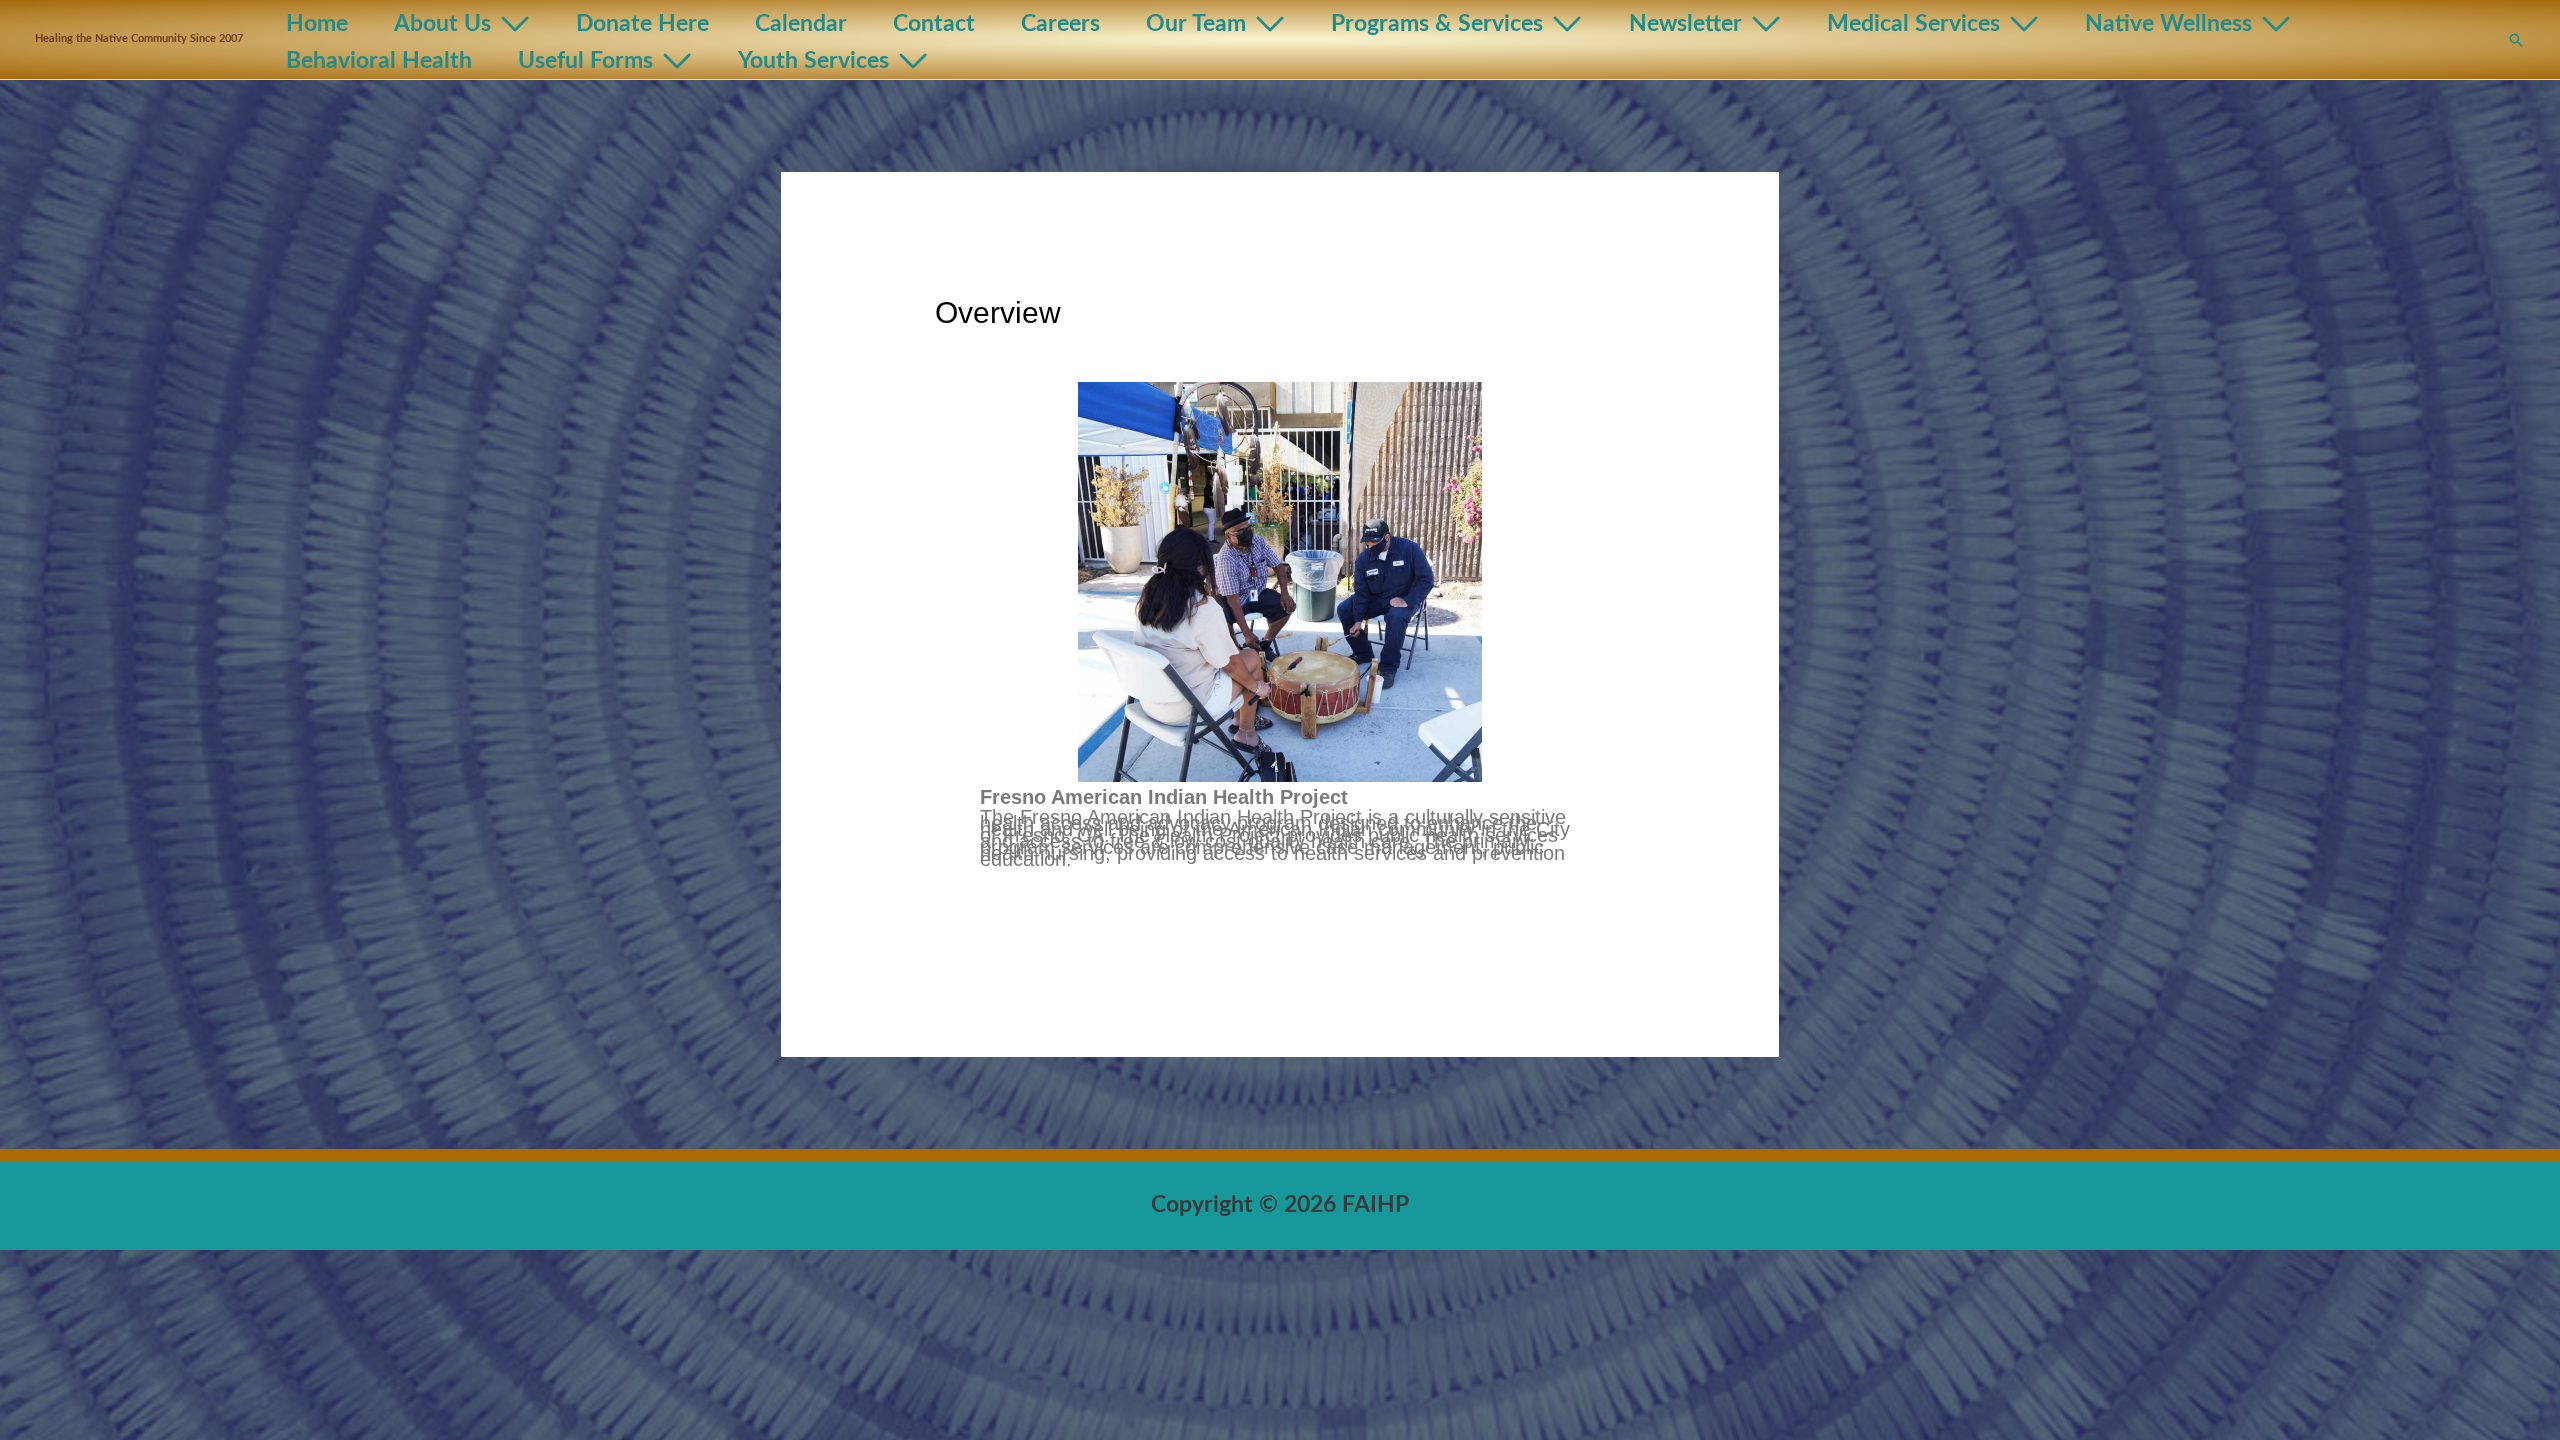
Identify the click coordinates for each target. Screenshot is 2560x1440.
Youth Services (813, 60)
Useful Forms (585, 60)
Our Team (1196, 23)
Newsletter (1685, 23)
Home (317, 23)
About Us (442, 23)
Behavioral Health (379, 60)
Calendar (801, 23)
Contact (934, 23)
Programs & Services (1437, 23)
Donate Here (642, 23)
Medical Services (1913, 23)
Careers (1060, 23)
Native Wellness (2168, 23)
